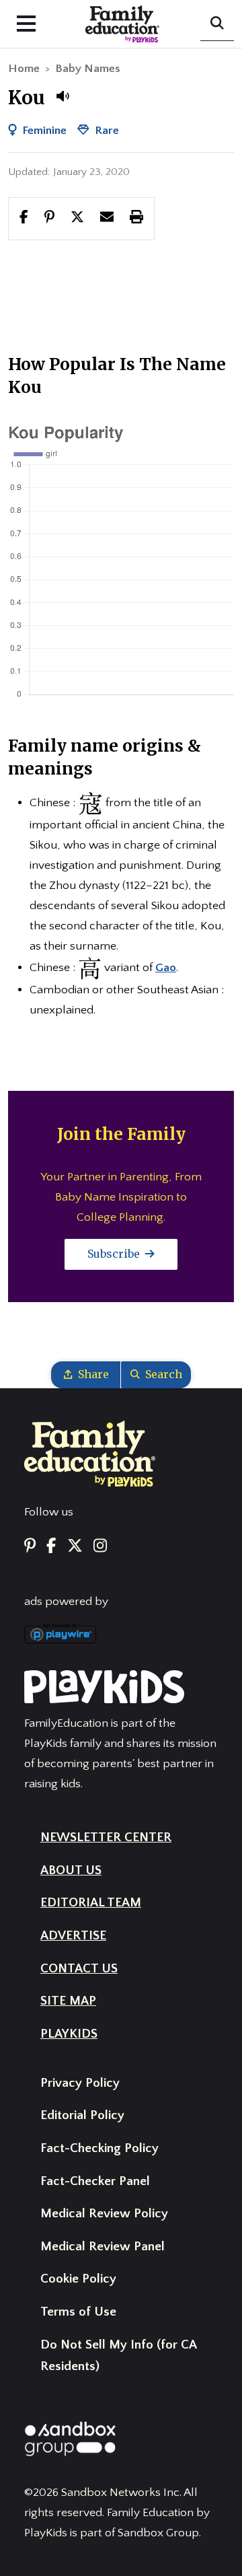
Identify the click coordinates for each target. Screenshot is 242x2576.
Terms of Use (78, 2312)
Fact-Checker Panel (95, 2181)
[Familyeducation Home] (90, 1453)
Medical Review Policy (104, 2214)
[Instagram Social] (100, 1547)
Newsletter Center (106, 1837)
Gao (166, 968)
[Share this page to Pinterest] (49, 218)
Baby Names (88, 69)
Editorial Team (91, 1903)
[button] (63, 96)
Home (24, 69)
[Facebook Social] (51, 1547)
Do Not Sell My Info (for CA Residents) (118, 2356)
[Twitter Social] (75, 1547)
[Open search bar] (217, 24)
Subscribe (115, 1254)
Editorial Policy (82, 2115)
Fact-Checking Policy (99, 2148)
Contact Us (79, 1969)
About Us (71, 1870)
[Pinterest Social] (30, 1547)
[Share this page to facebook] (24, 218)
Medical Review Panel (103, 2247)
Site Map (68, 2001)
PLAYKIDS (69, 2034)
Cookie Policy (78, 2279)
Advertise (73, 1936)
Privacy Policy (80, 2083)
